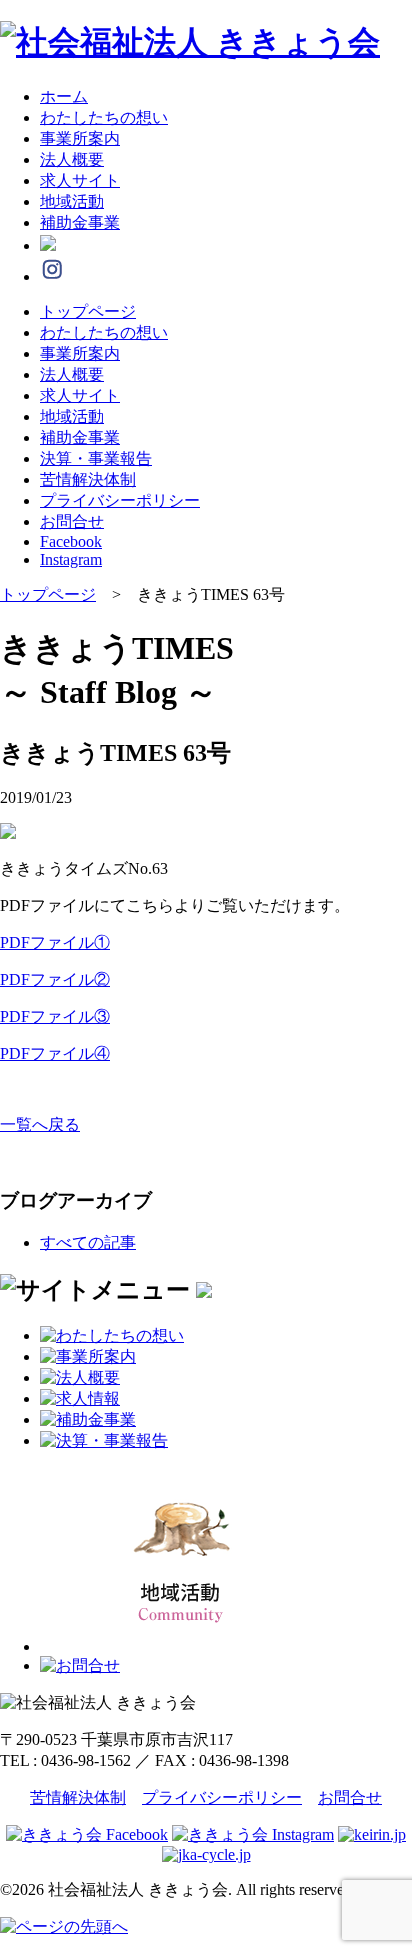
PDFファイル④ (55, 1053)
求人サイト (80, 180)
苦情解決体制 (88, 479)
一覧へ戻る (40, 1124)
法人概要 (72, 159)
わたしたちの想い (104, 117)
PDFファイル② (55, 979)
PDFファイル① (55, 942)
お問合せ (72, 521)
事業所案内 (80, 138)
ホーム (64, 96)
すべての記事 (88, 1242)
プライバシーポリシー (120, 500)
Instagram (71, 559)
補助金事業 (80, 222)
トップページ (88, 311)
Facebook (71, 541)
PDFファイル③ (55, 1016)
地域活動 (72, 201)
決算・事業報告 (96, 458)
